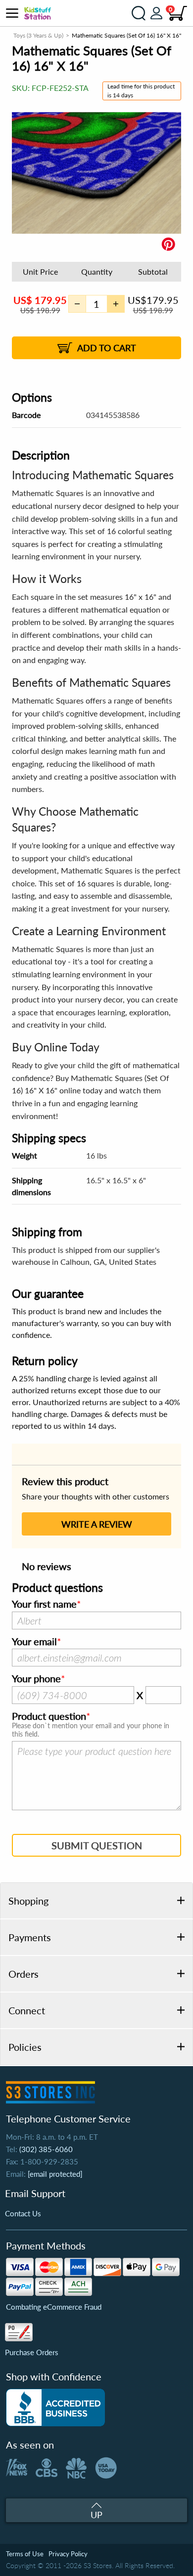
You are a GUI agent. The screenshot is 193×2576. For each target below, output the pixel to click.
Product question (49, 1716)
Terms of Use (25, 2554)
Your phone (36, 1679)
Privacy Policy (68, 2554)
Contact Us (23, 2213)
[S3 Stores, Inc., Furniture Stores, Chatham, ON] (55, 2408)
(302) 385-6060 (46, 2149)
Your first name (44, 1604)
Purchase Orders (32, 2352)
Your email (34, 1642)
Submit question (97, 1845)
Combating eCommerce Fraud (54, 2307)
